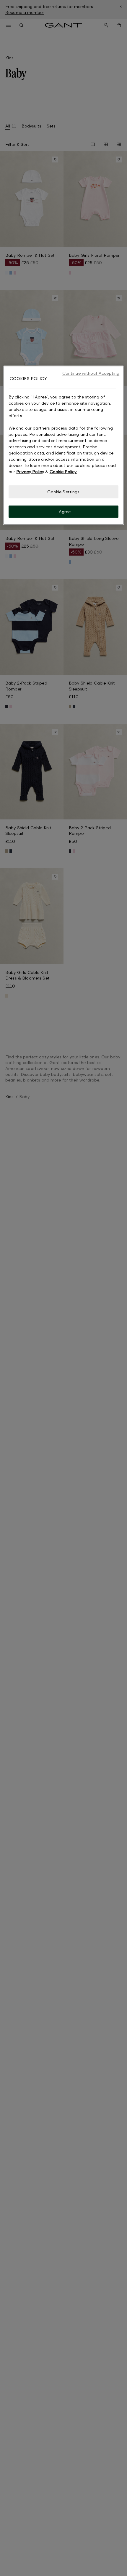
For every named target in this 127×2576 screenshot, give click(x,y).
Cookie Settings (63, 492)
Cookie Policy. (63, 472)
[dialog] (64, 445)
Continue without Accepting (91, 373)
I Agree (64, 512)
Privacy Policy (30, 472)
